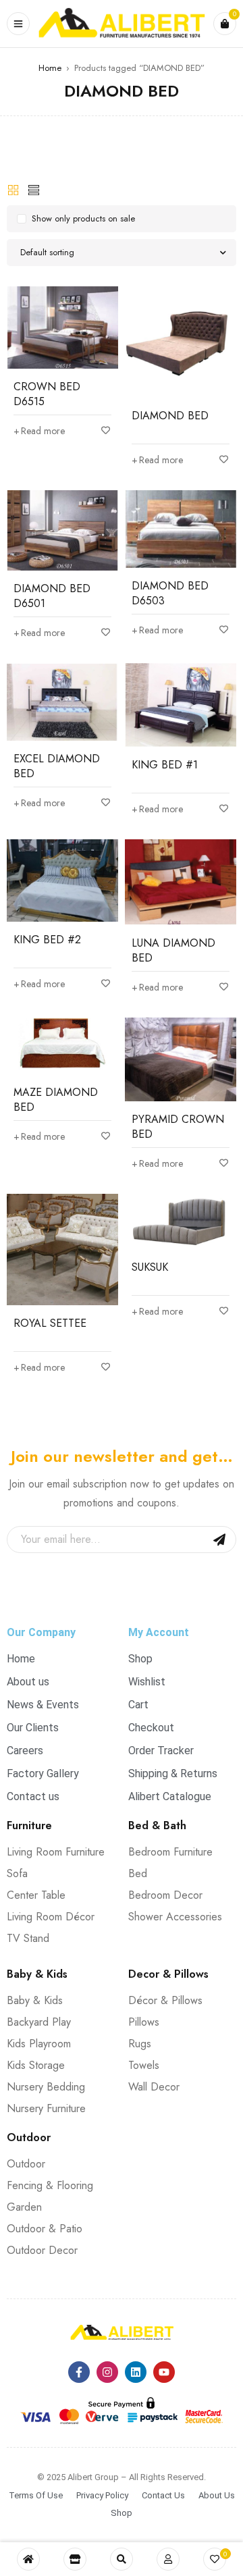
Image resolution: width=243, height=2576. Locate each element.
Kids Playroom (39, 2044)
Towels (144, 2065)
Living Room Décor (51, 1917)
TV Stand (28, 1938)
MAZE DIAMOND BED (56, 1100)
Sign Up (219, 1540)
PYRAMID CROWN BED (178, 1127)
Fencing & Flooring (50, 2185)
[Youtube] (164, 2372)
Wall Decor (154, 2087)
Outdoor (26, 2164)
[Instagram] (107, 2372)
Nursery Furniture (46, 2108)
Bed (138, 1873)
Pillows (144, 2022)
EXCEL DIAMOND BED (57, 766)
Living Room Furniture (56, 1852)
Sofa (17, 1873)
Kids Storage (36, 2065)
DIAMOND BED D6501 (52, 596)
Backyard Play (39, 2022)
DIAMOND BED (170, 416)
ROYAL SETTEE (50, 1323)
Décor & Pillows (165, 2000)
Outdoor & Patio (45, 2229)
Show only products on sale (83, 218)
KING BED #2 (47, 940)
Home (50, 68)
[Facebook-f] (79, 2372)
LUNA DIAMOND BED (173, 950)
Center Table (36, 1895)
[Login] (168, 2559)
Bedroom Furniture (170, 1852)
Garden (24, 2207)
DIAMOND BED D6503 (170, 593)
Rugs (140, 2044)
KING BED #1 (165, 765)
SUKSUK (150, 1267)
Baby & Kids (35, 2000)
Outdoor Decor (42, 2250)
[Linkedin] (136, 2372)
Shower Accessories (175, 1917)
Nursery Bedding (46, 2087)
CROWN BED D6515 (47, 394)
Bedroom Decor (165, 1895)
